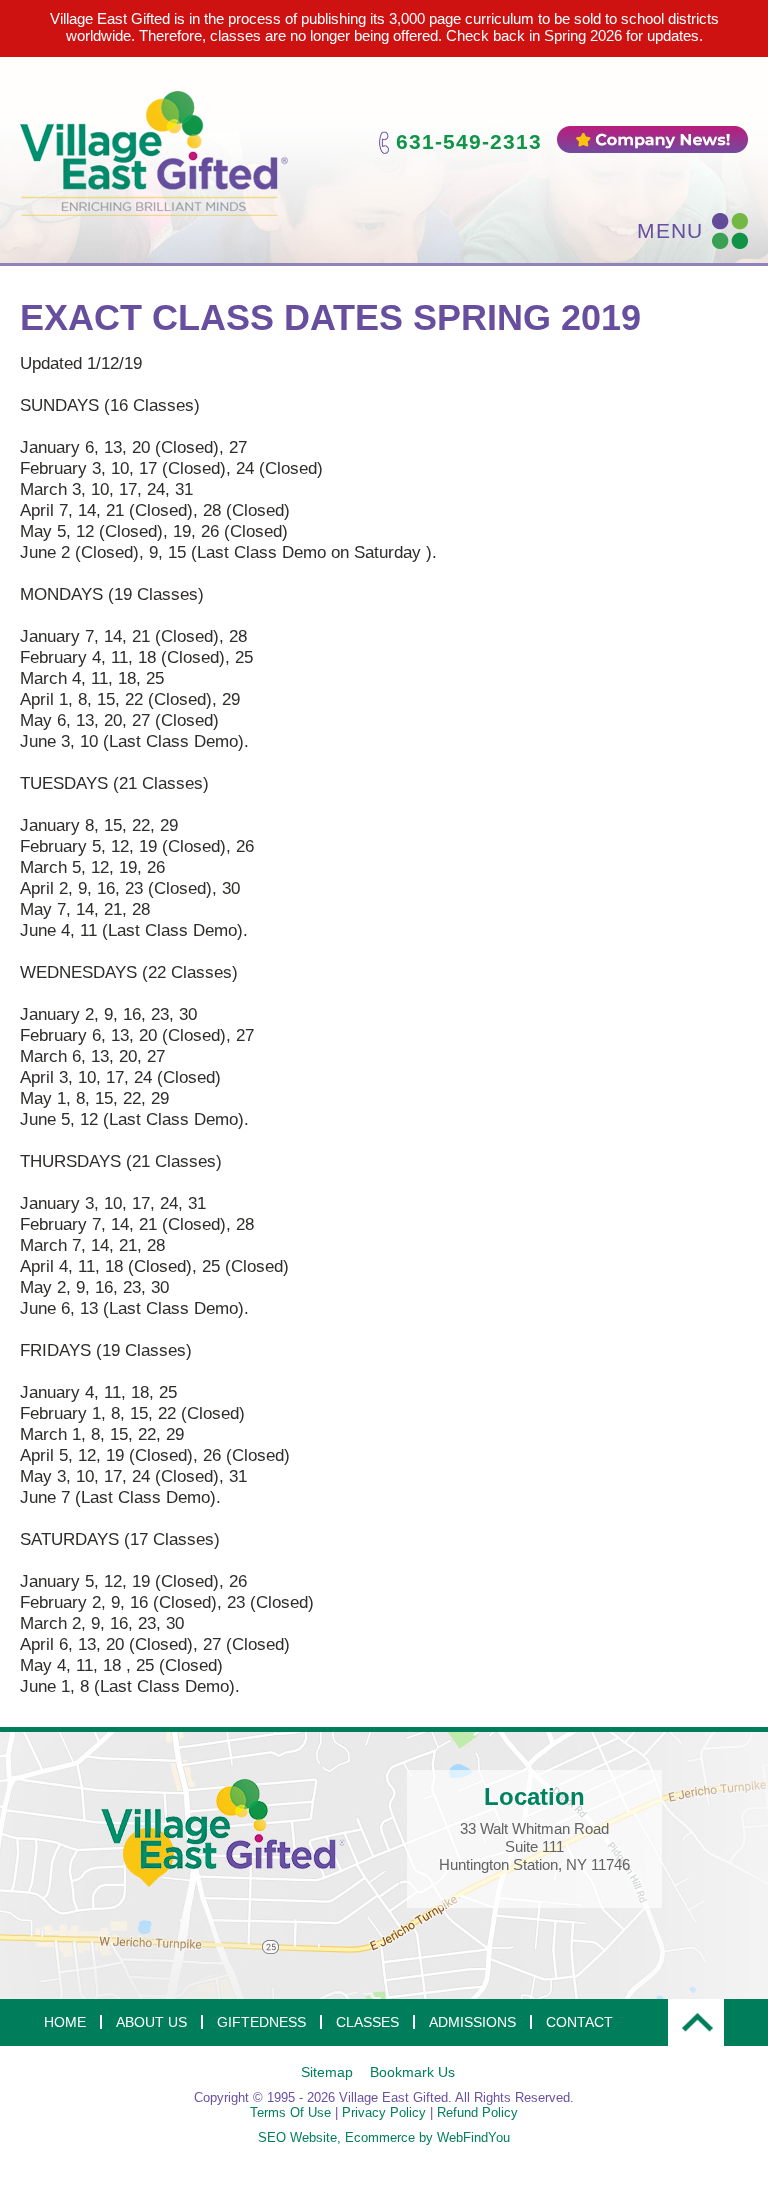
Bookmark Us (412, 2072)
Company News (652, 139)
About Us (151, 2022)
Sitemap (327, 2072)
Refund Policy (477, 2112)
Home (65, 2022)
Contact (579, 2022)
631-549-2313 (469, 141)
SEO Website (297, 2137)
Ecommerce (380, 2137)
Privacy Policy (384, 2112)
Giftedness (261, 2022)
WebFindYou (473, 2137)
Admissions (472, 2022)
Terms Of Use (290, 2112)
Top (696, 2022)
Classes (367, 2022)
